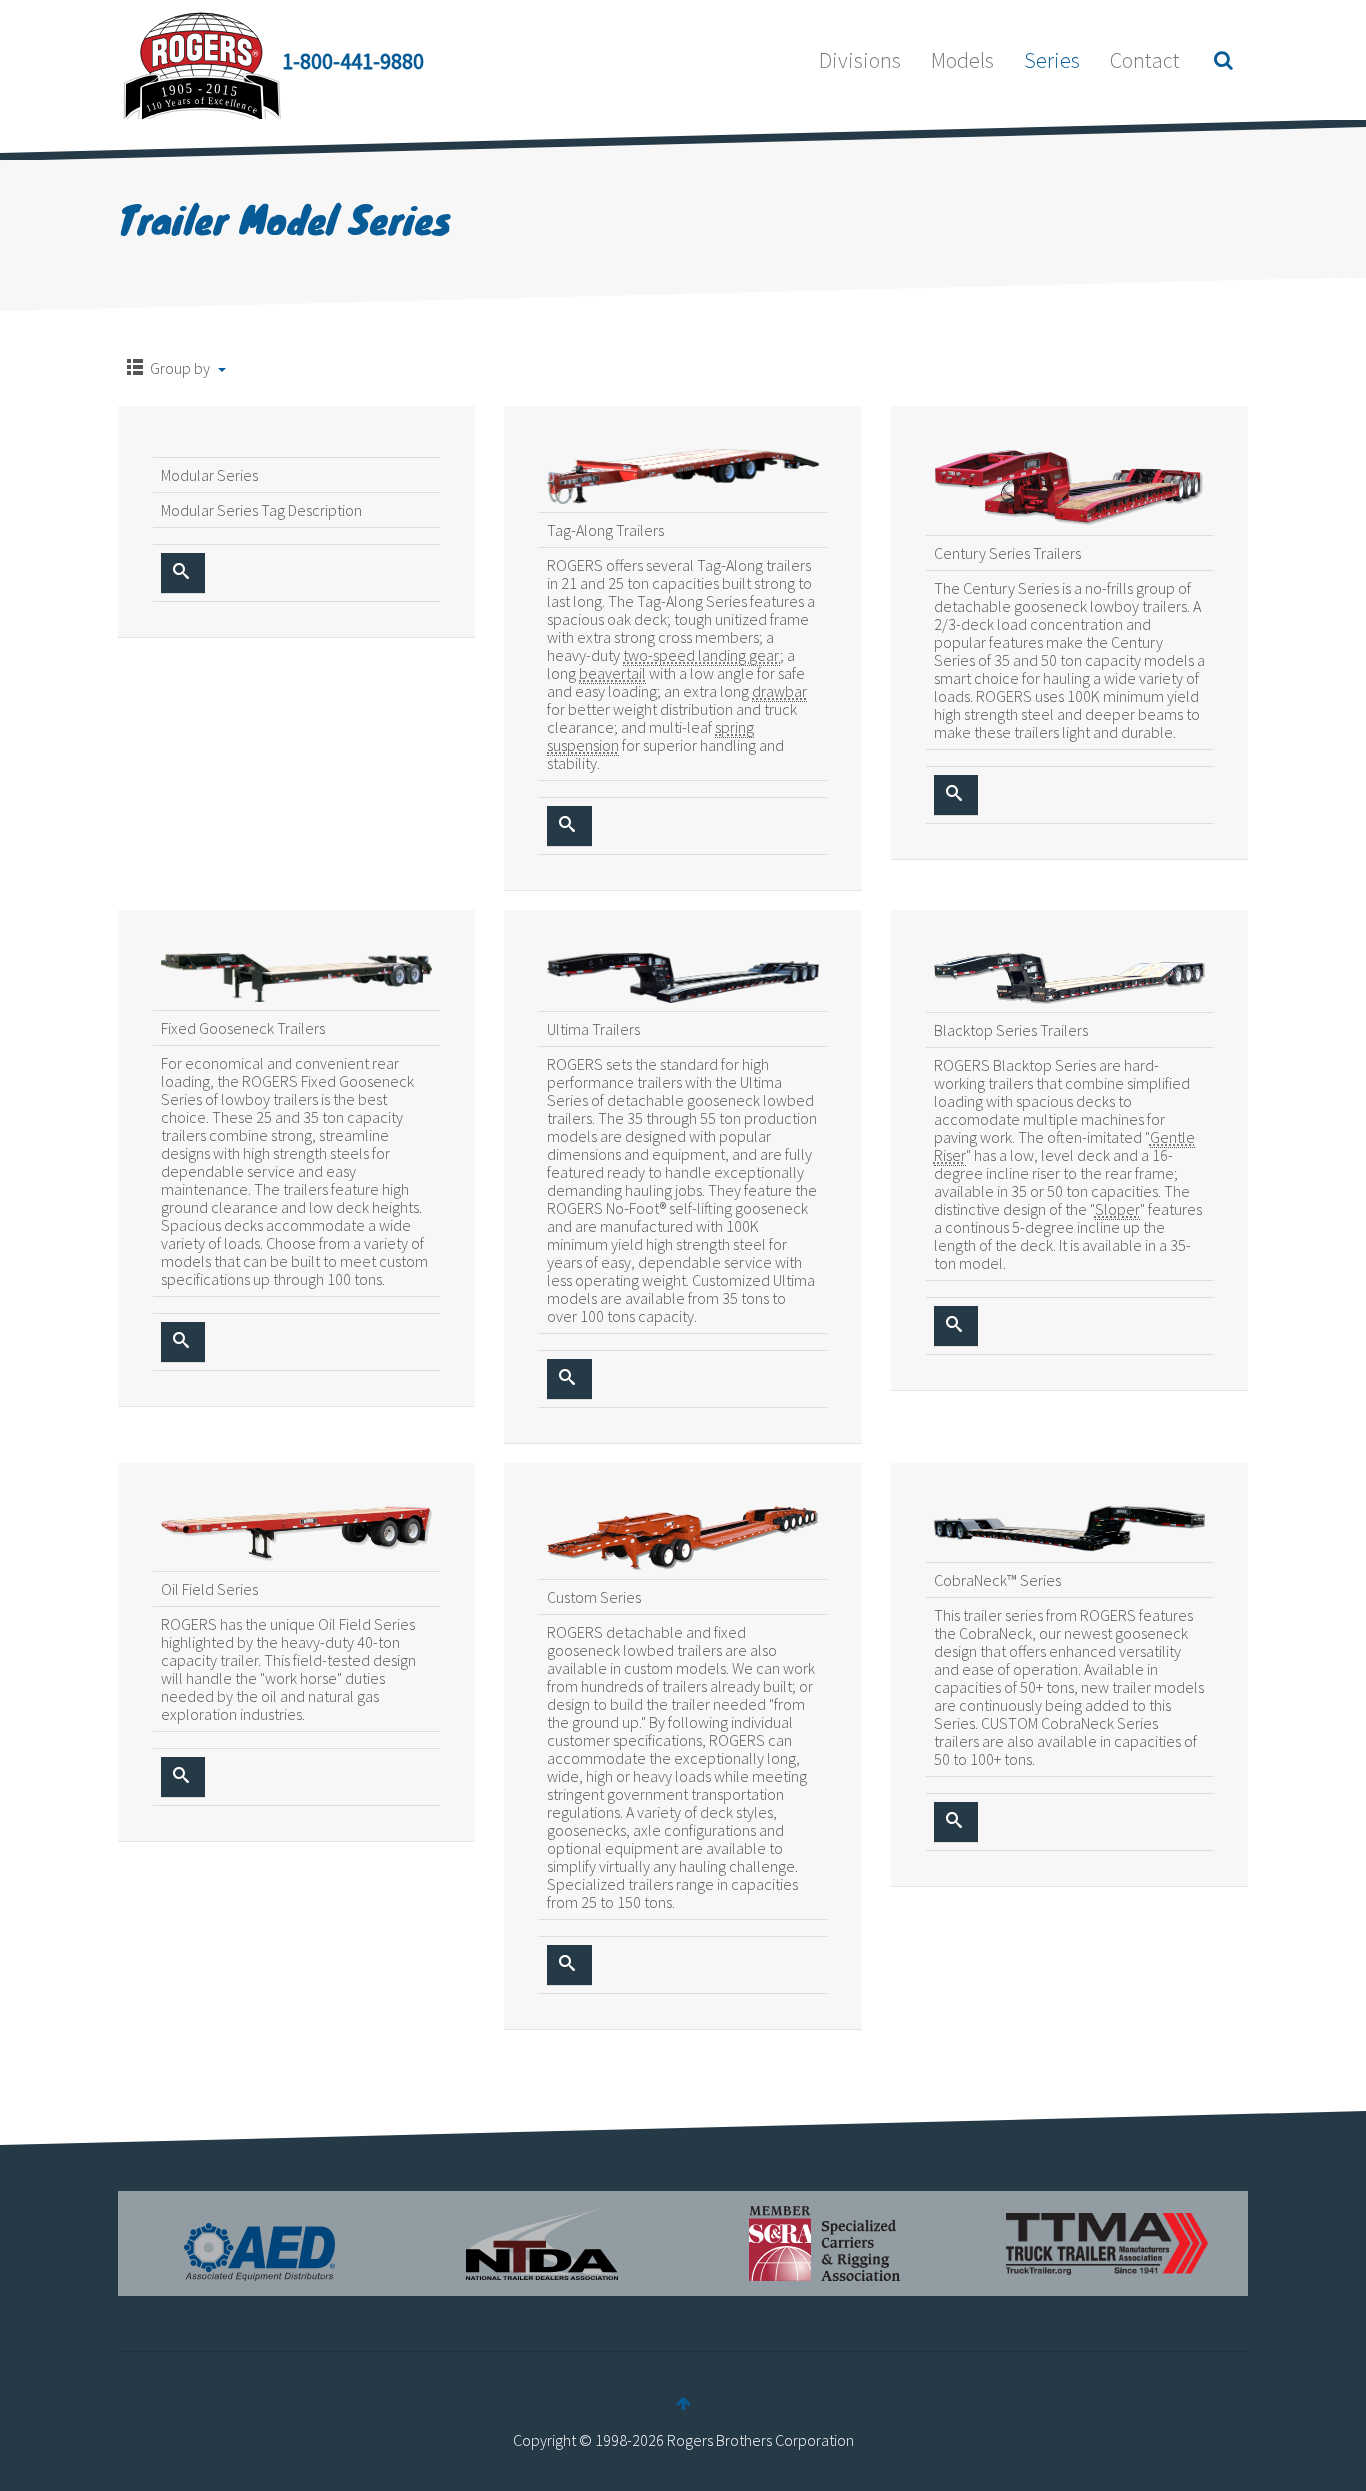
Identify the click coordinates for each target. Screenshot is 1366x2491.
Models (962, 60)
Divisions (860, 60)
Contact (1145, 60)
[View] (183, 573)
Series (1052, 60)
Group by (180, 368)
